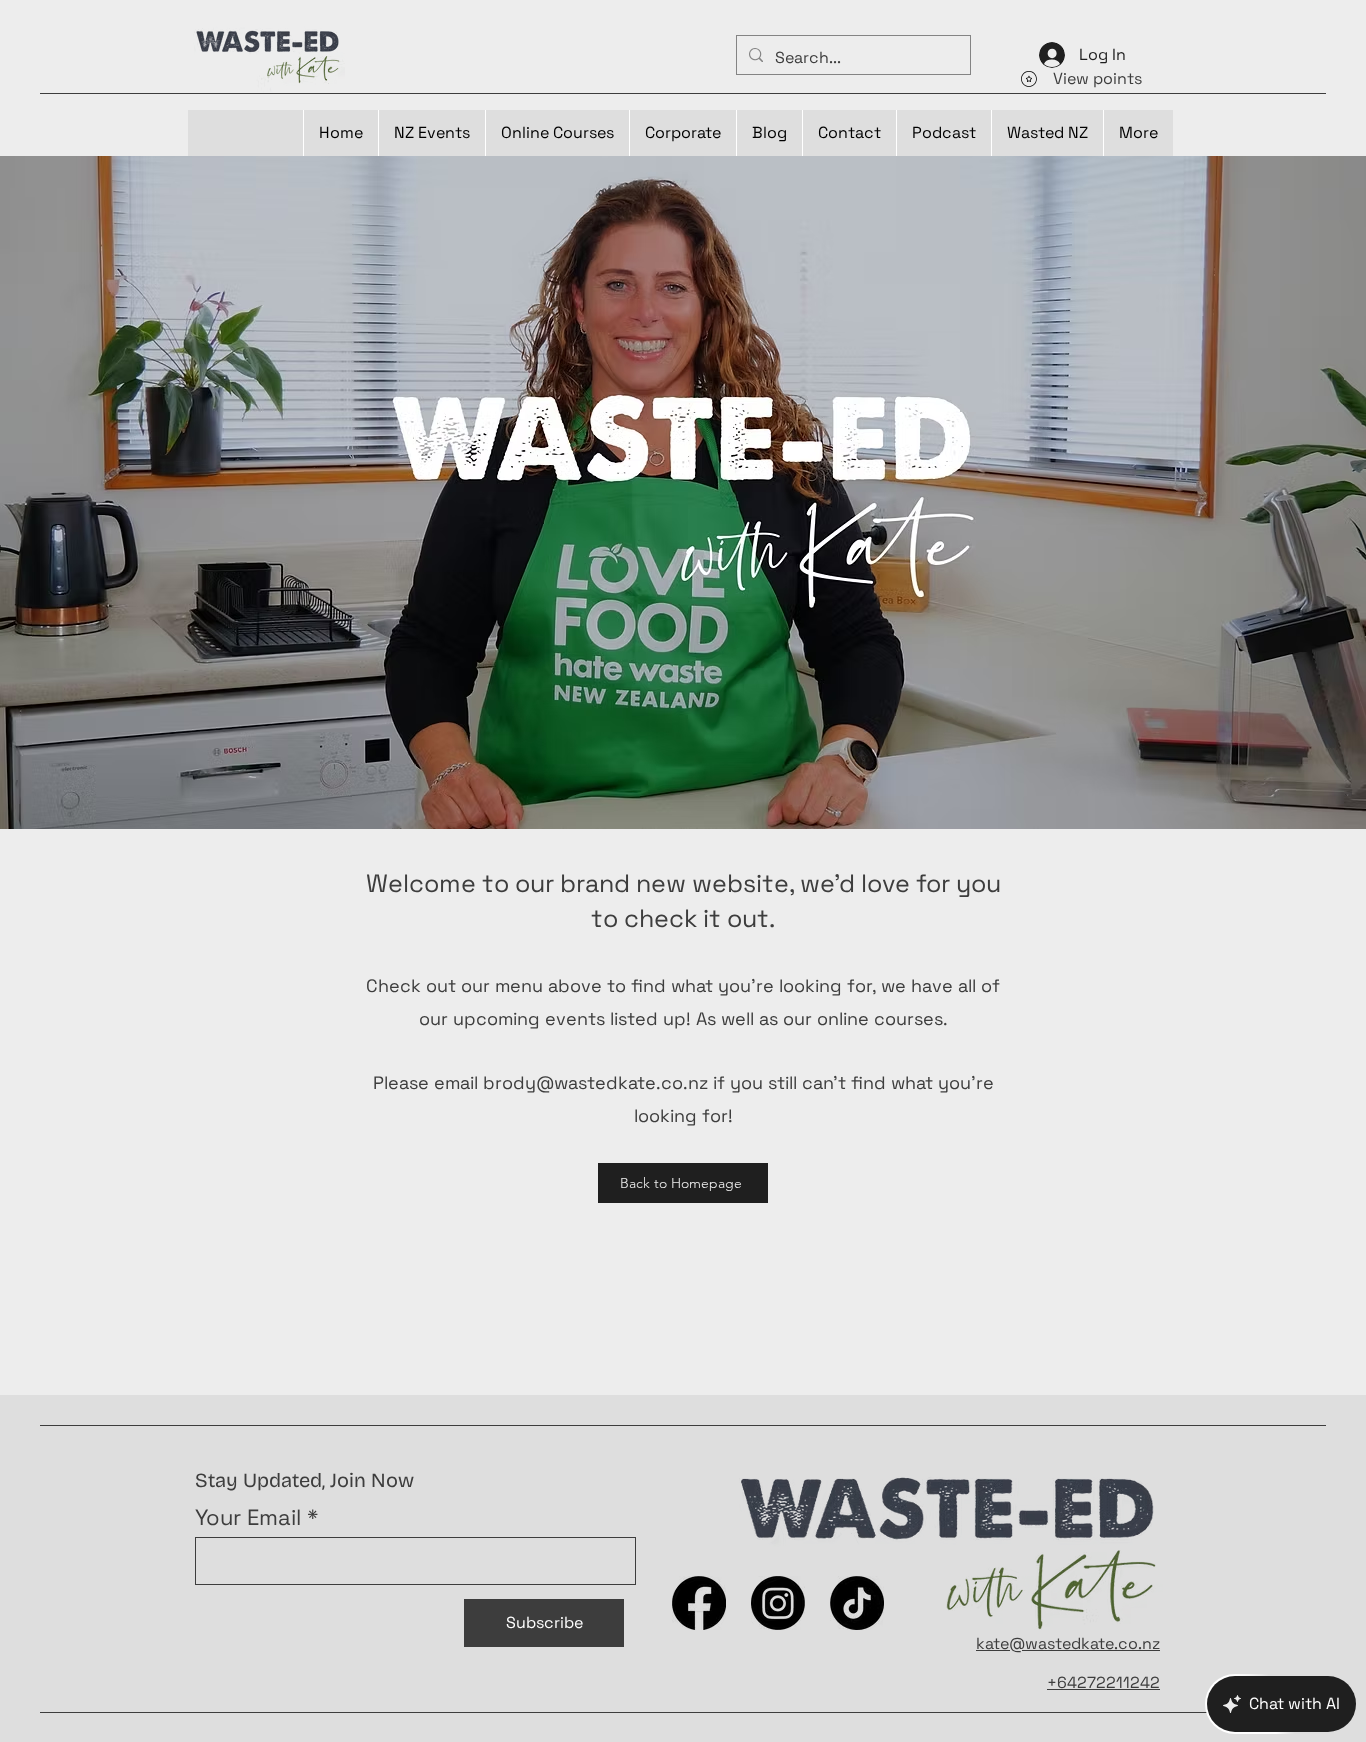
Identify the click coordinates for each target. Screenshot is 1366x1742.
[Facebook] (699, 1603)
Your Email (248, 1517)
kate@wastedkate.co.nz (1068, 1643)
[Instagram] (778, 1603)
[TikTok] (857, 1603)
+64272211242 (1103, 1682)
